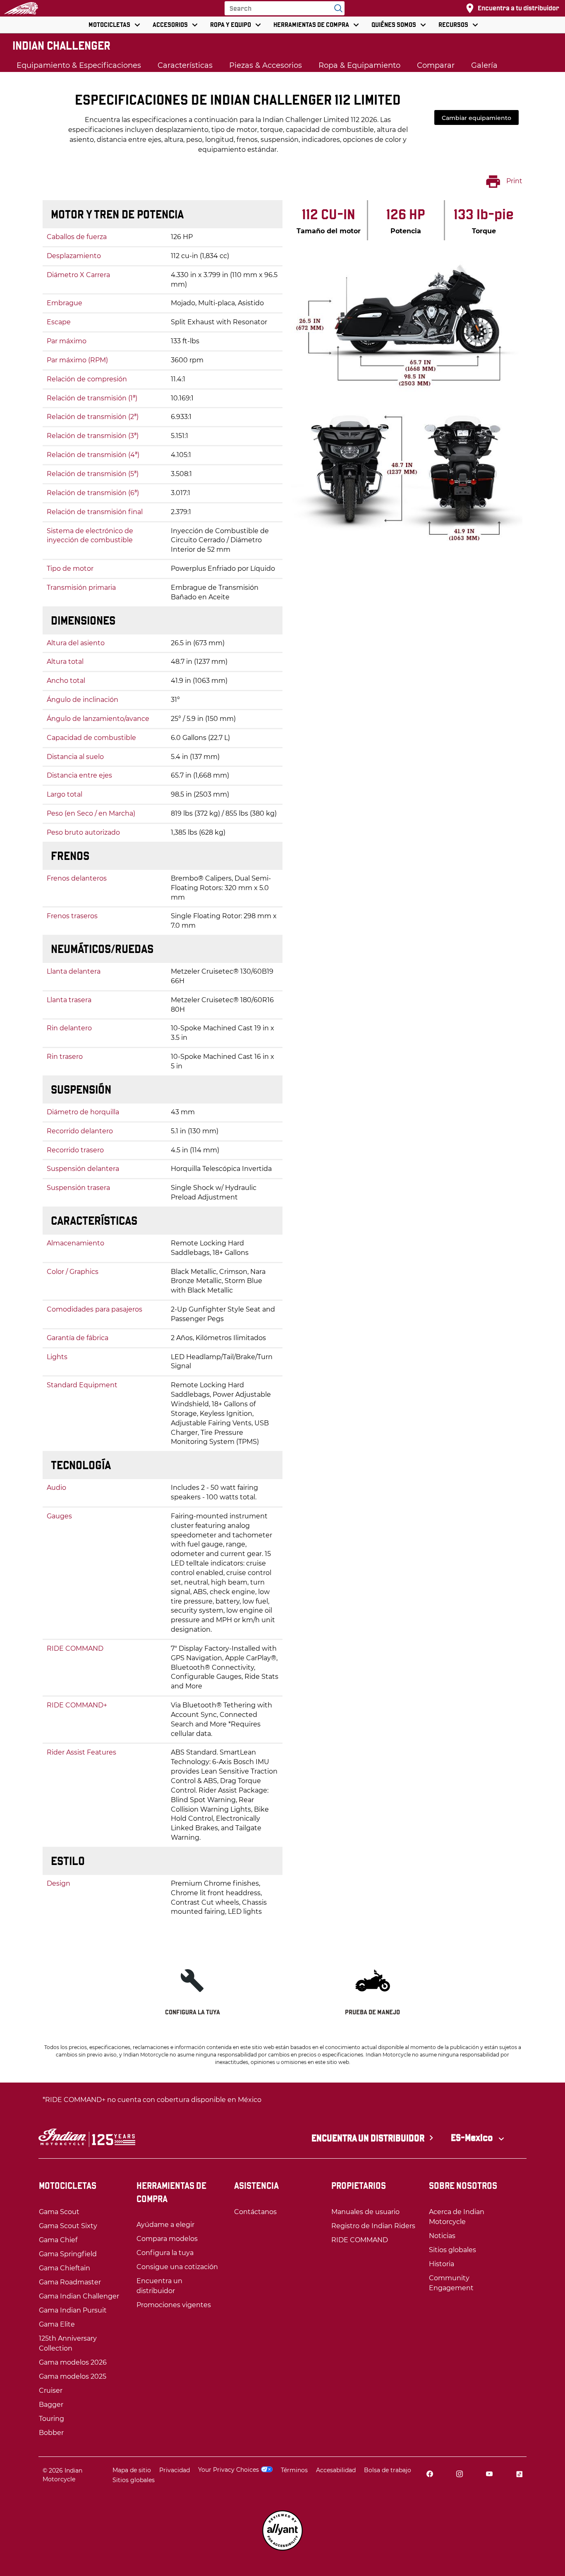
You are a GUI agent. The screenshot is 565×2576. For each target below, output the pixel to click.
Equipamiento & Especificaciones (79, 65)
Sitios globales (134, 2480)
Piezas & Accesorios (266, 65)
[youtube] (489, 2475)
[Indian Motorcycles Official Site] (21, 8)
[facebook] (430, 2475)
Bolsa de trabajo (388, 2470)
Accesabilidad (336, 2470)
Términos (294, 2470)
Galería (484, 65)
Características (185, 65)
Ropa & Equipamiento (359, 65)
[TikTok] (519, 2475)
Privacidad (175, 2470)
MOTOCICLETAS (109, 25)
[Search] (336, 8)
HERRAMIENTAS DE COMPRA (311, 25)
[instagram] (460, 2475)
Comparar (436, 65)
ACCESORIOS (170, 25)
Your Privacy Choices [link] (229, 2470)
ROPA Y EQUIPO (231, 25)
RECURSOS (453, 25)
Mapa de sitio (132, 2470)
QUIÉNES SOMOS (394, 25)
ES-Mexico (473, 2138)
